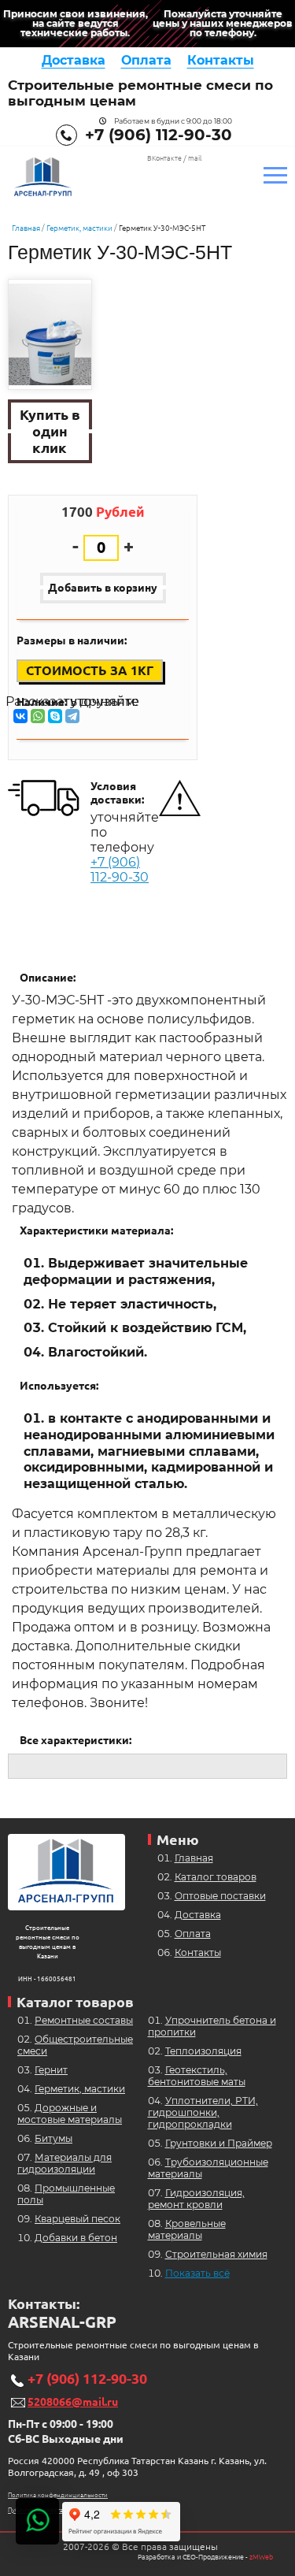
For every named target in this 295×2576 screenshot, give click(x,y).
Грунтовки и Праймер (219, 2143)
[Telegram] (72, 716)
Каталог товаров (216, 1877)
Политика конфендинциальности (58, 2495)
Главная (26, 228)
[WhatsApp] (38, 716)
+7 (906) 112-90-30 (159, 135)
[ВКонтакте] (20, 716)
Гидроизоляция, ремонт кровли (196, 2199)
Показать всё (197, 2273)
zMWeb (261, 2557)
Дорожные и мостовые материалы (70, 2114)
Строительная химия (216, 2254)
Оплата (146, 60)
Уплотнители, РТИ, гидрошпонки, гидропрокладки (203, 2112)
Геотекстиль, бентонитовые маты (197, 2076)
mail (195, 158)
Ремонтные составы (84, 2020)
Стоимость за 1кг (90, 670)
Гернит (51, 2070)
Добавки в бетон (76, 2238)
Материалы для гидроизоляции (65, 2163)
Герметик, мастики (79, 228)
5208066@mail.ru (73, 2402)
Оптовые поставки (220, 1896)
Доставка (74, 60)
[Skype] (55, 716)
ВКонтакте (164, 158)
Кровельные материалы (187, 2229)
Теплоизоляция (203, 2051)
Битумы (53, 2138)
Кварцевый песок (77, 2219)
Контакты (221, 60)
